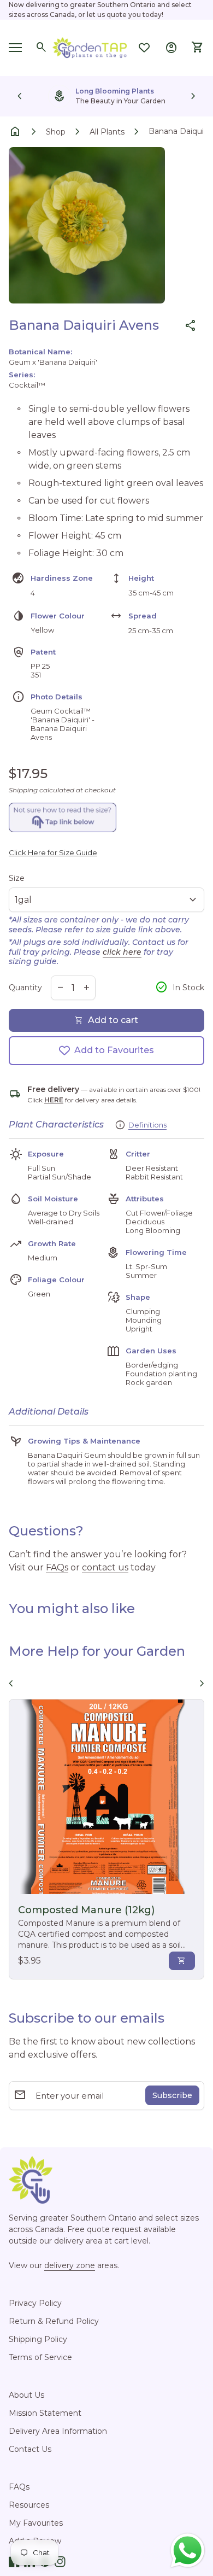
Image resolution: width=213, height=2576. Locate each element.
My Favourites (36, 2523)
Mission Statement (45, 2413)
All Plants (107, 132)
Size (17, 878)
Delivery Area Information (58, 2431)
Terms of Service (40, 2357)
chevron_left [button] (20, 96)
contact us (105, 1567)
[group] (106, 96)
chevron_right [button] (193, 96)
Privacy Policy (35, 2303)
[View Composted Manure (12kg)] (106, 1797)
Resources (29, 2505)
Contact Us (30, 2449)
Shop (56, 132)
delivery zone (70, 2265)
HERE (54, 1100)
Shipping (23, 790)
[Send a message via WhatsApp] (188, 2551)
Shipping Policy (38, 2339)
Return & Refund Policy (54, 2321)
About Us (26, 2395)
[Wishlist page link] (144, 48)
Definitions (147, 1125)
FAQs (57, 1567)
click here (122, 952)
